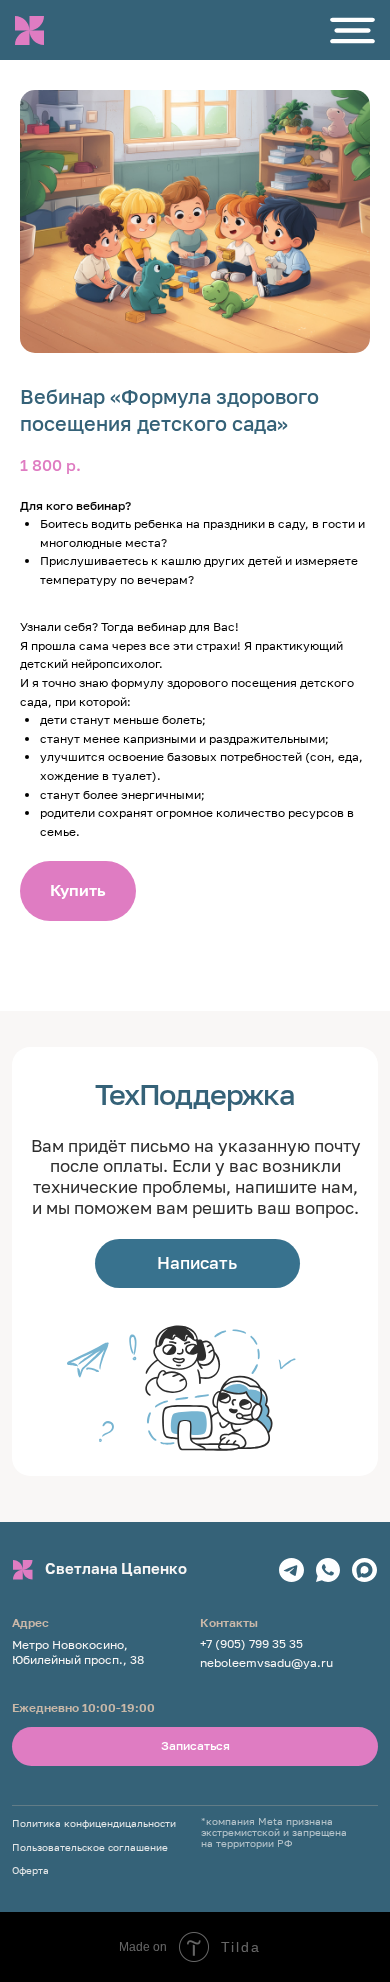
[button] (352, 30)
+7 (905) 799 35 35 (251, 1643)
